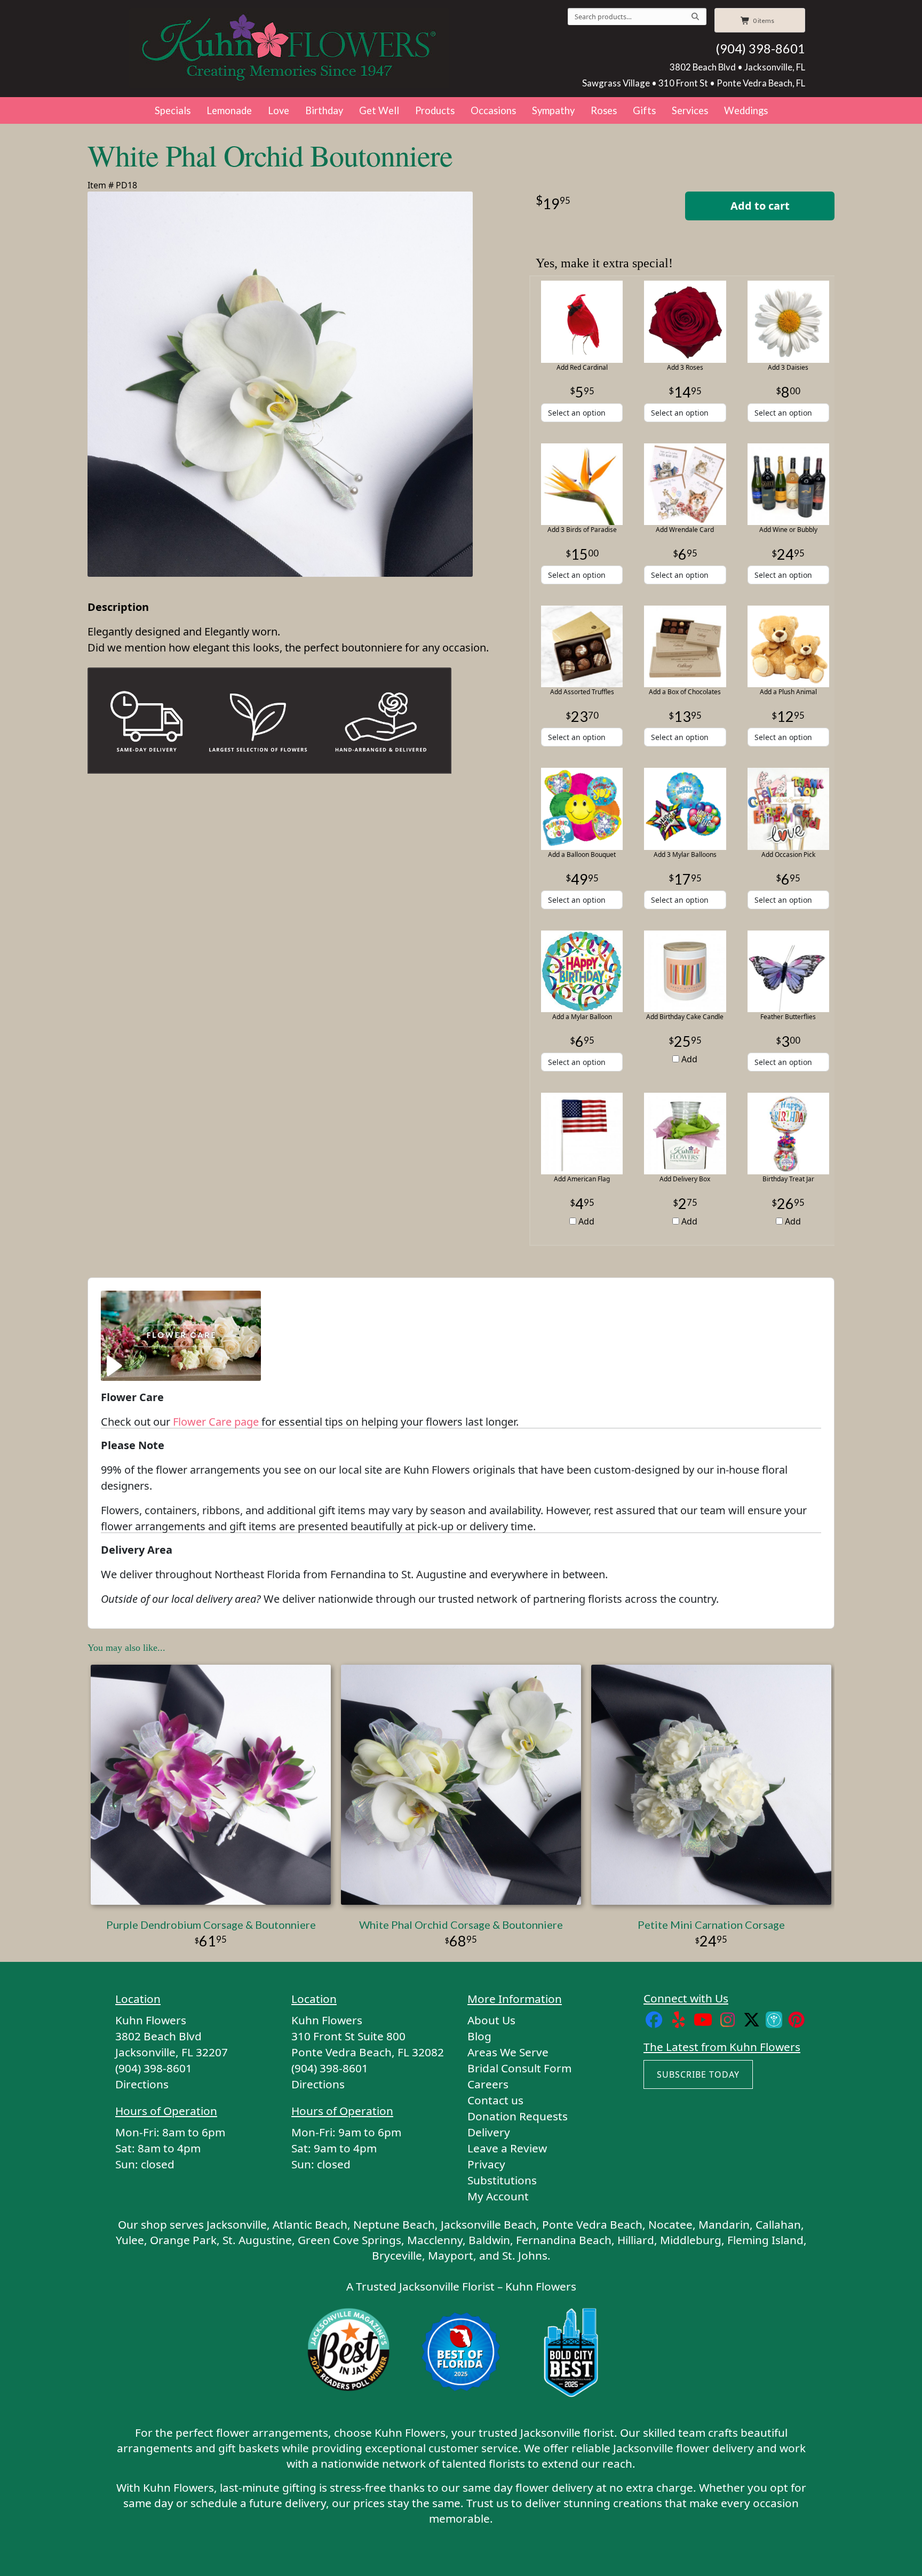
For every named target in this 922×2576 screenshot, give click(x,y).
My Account (498, 2196)
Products (435, 110)
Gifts (644, 110)
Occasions (493, 110)
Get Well (379, 110)
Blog (479, 2036)
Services (690, 110)
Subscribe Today (698, 2074)
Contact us (495, 2100)
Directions (142, 2084)
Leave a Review (507, 2148)
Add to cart (760, 206)
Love (279, 110)
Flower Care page (216, 1422)
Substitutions (502, 2180)
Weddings (746, 110)
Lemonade (229, 110)
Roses (604, 110)
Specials (173, 110)
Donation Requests (518, 2116)
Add (688, 1059)
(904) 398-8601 (760, 49)
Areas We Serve (508, 2052)
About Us (491, 2020)
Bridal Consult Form (519, 2068)
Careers (488, 2084)
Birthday (324, 110)
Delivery (489, 2132)
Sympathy (553, 110)
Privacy (486, 2164)
